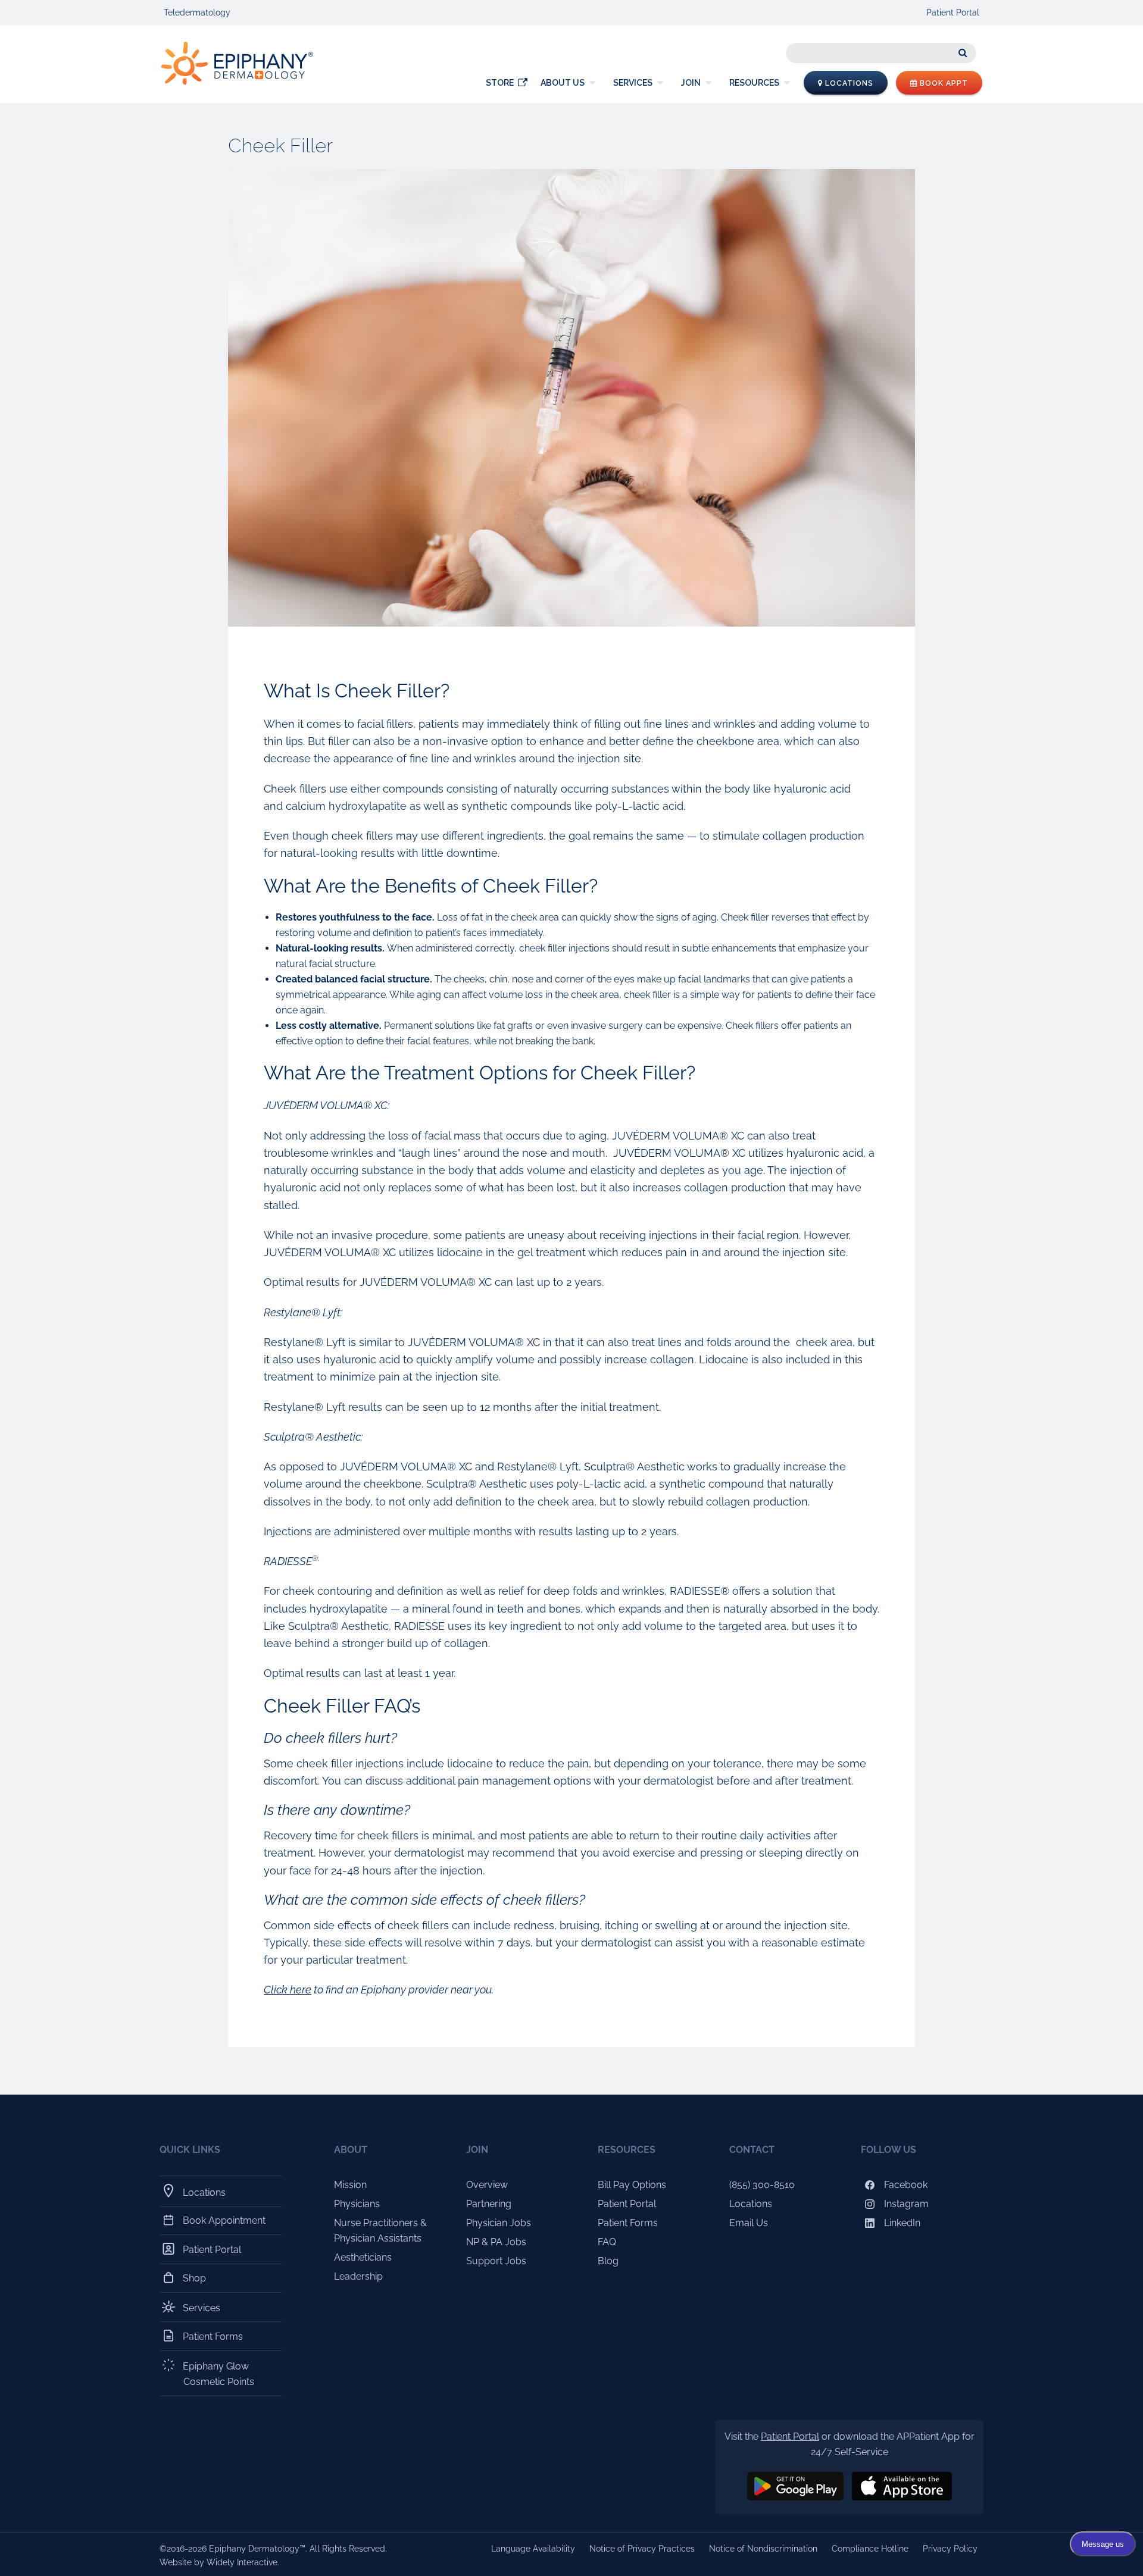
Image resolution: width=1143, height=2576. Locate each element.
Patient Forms (213, 2336)
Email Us (749, 2223)
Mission (350, 2185)
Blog (608, 2261)
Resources (754, 83)
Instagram (905, 2204)
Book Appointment (224, 2220)
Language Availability (533, 2549)
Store (500, 83)
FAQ (607, 2242)
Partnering (489, 2204)
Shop (195, 2278)
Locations (848, 83)
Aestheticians (363, 2257)
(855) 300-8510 (762, 2185)
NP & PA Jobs (496, 2242)
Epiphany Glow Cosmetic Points (219, 2374)
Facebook (905, 2185)
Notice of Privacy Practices (642, 2549)
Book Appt (943, 83)
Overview (487, 2185)
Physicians (357, 2204)
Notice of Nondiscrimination (763, 2549)
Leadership (358, 2276)
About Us (563, 83)
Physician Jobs (499, 2223)
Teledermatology (197, 12)
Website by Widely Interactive (218, 2562)
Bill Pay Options (632, 2185)
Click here (288, 1990)
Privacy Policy (950, 2549)
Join (691, 83)
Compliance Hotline (870, 2549)
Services (633, 83)
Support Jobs (496, 2261)
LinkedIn (901, 2223)
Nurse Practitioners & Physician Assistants (380, 2231)
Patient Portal (953, 12)
